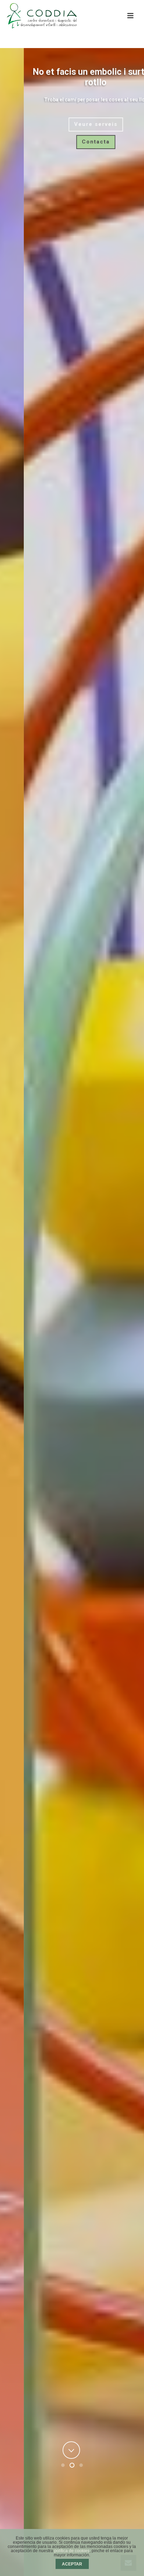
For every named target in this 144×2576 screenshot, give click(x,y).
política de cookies (72, 2551)
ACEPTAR (72, 2564)
